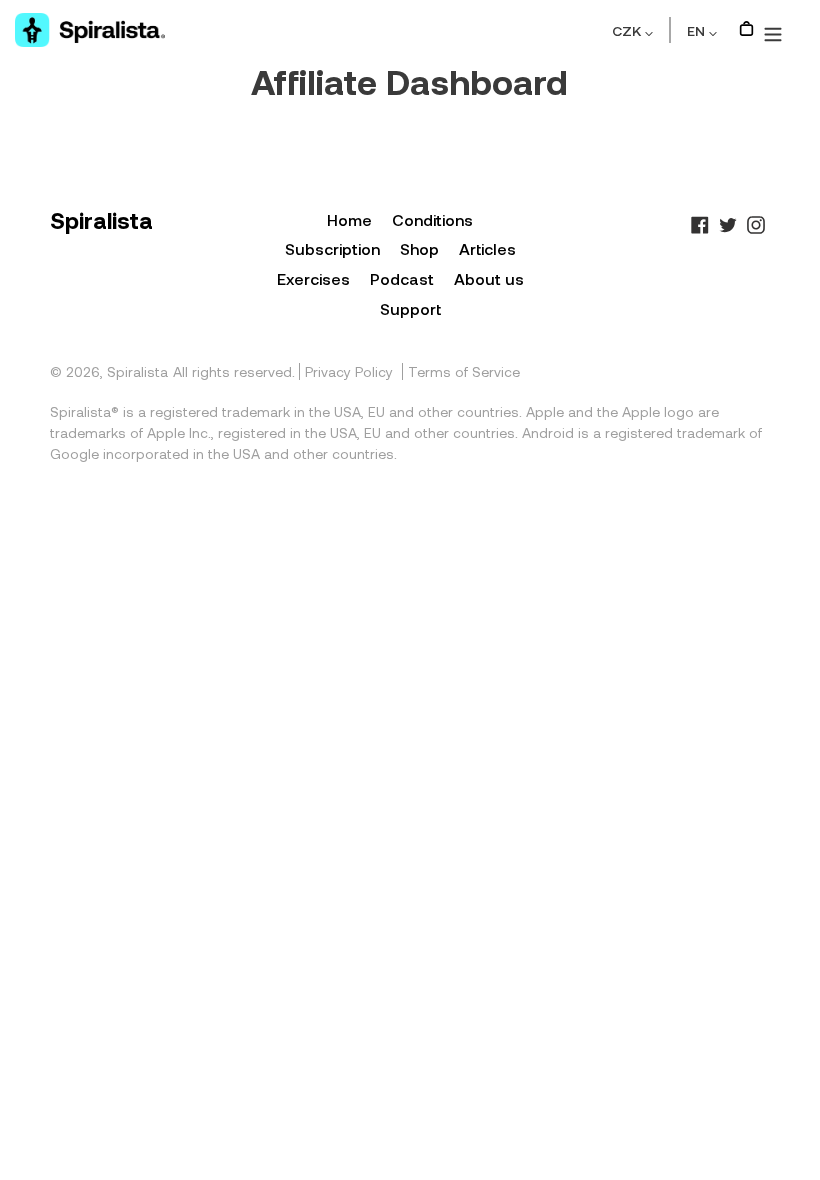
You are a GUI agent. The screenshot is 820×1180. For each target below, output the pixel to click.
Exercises (313, 278)
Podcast (402, 278)
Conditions (432, 219)
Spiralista (137, 371)
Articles (487, 248)
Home (349, 219)
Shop (419, 248)
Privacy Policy (349, 371)
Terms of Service (464, 371)
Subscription (332, 248)
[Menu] (773, 30)
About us (489, 278)
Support (410, 308)
